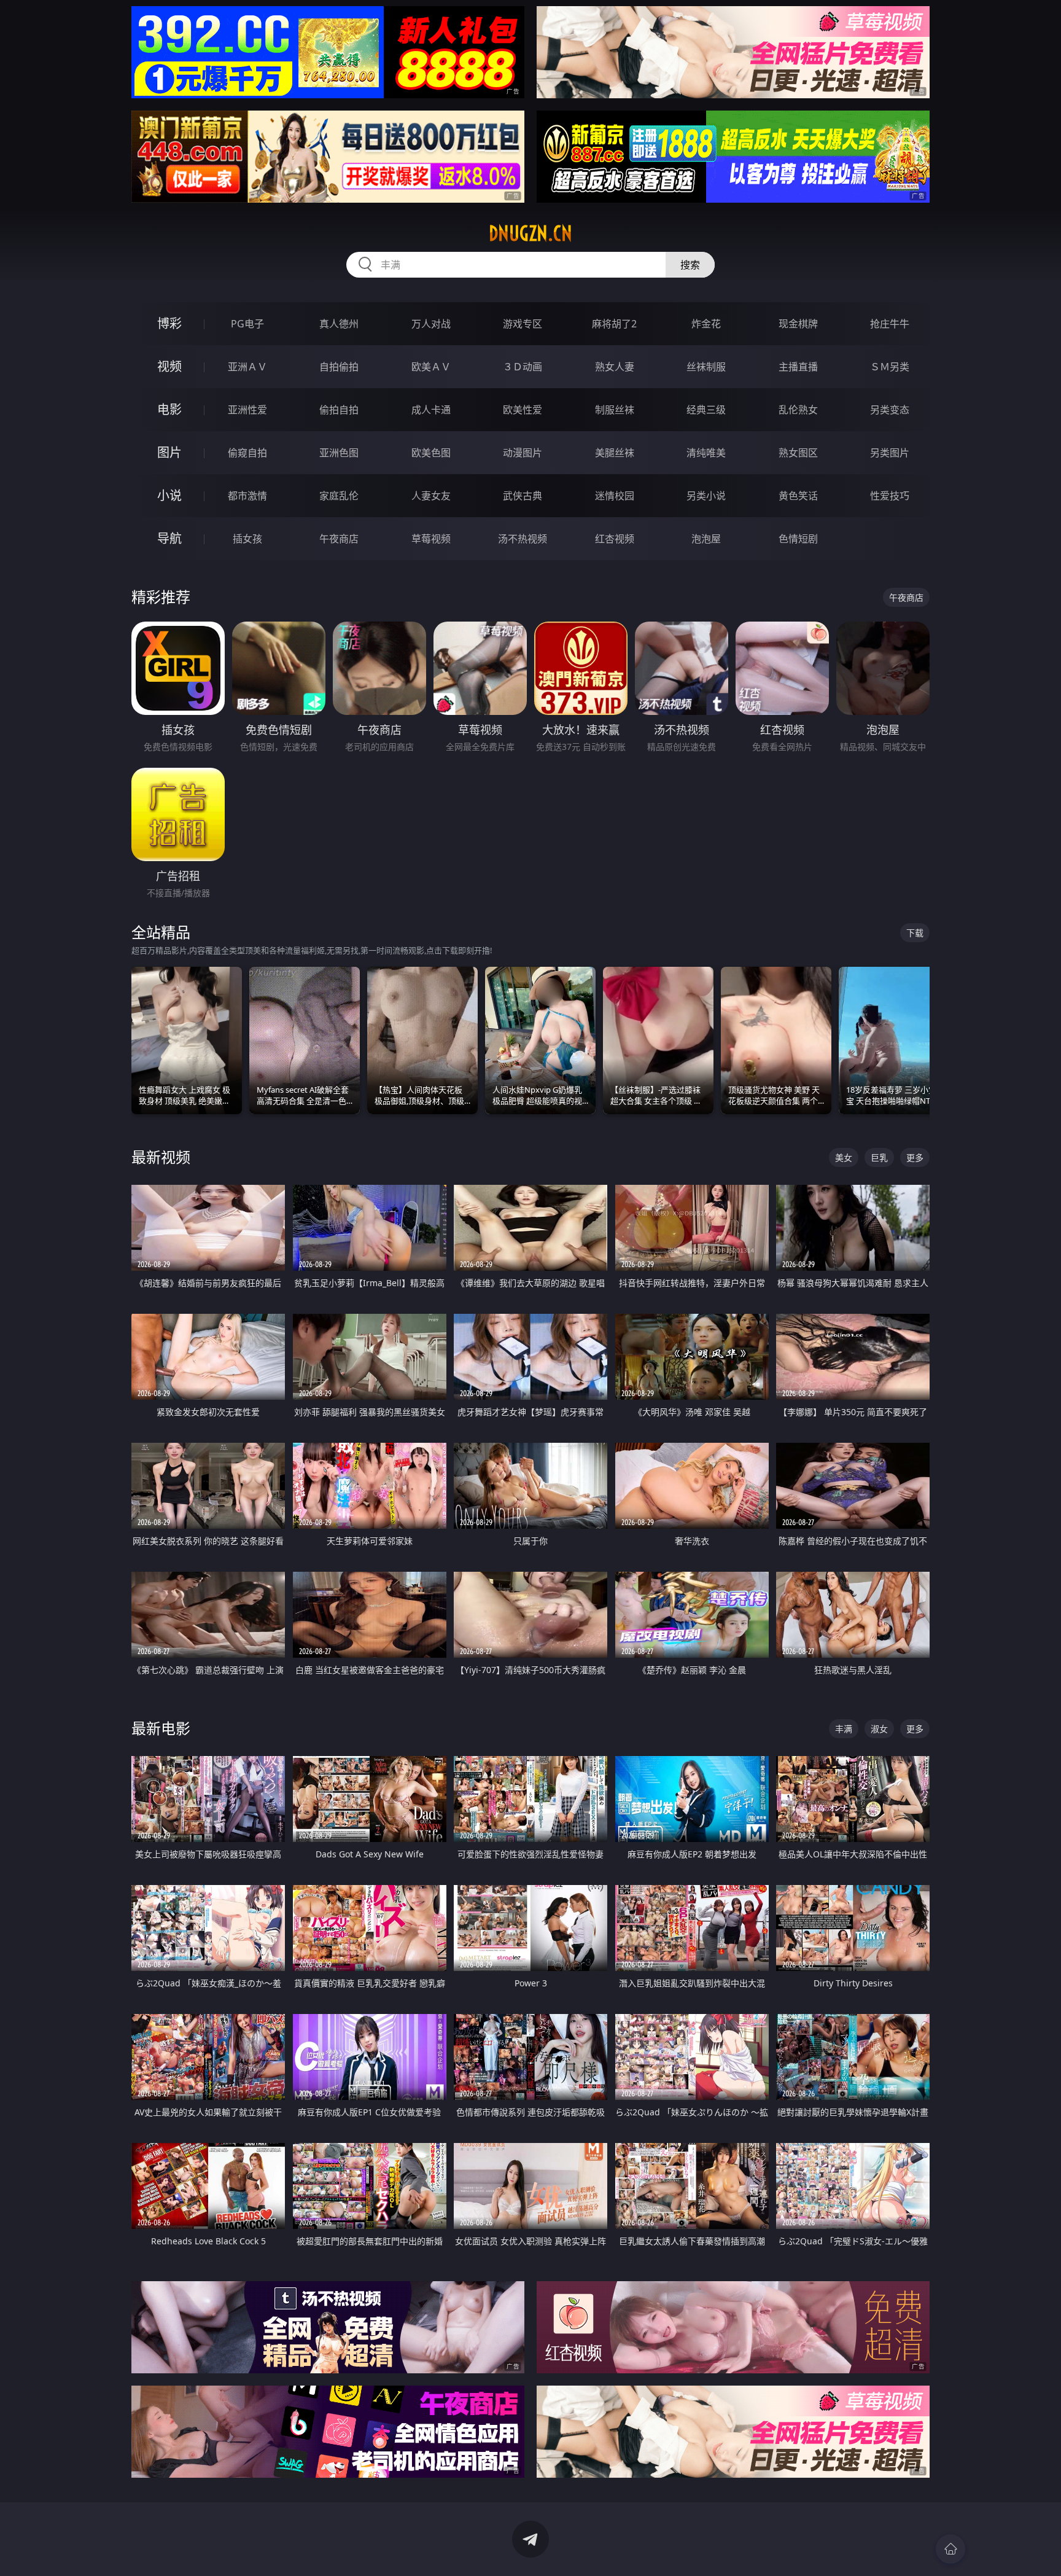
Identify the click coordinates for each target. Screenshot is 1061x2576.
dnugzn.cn (530, 233)
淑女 (879, 1729)
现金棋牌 (798, 324)
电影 (169, 409)
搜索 (690, 265)
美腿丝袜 (615, 453)
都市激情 (247, 496)
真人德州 (339, 324)
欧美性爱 (523, 410)
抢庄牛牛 (890, 324)
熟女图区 (798, 453)
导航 (169, 538)
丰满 (844, 1729)
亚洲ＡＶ (247, 367)
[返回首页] (950, 2549)
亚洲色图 (339, 453)
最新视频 (161, 1157)
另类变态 (890, 410)
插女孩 (247, 539)
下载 (915, 933)
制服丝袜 (615, 410)
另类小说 (706, 496)
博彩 (169, 323)
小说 (169, 495)
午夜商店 (339, 539)
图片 (169, 452)
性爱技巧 (890, 496)
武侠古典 (523, 496)
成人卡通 (431, 410)
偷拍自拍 (339, 410)
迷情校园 (615, 496)
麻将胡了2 (614, 324)
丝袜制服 (706, 367)
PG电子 (247, 324)
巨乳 (879, 1157)
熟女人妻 (615, 367)
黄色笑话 (798, 496)
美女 (844, 1157)
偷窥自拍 (247, 453)
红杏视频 (615, 539)
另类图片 (890, 453)
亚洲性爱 (247, 410)
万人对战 (431, 324)
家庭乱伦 (339, 496)
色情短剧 (798, 539)
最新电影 (161, 1728)
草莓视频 (431, 539)
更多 (915, 1157)
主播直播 (798, 367)
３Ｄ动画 (523, 367)
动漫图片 (523, 453)
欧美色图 (431, 453)
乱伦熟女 (798, 410)
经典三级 (706, 410)
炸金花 (706, 324)
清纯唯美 (706, 453)
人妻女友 (431, 496)
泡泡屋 (706, 539)
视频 (169, 366)
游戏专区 (523, 324)
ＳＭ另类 (890, 367)
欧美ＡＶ (431, 367)
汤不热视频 (523, 539)
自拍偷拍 (339, 367)
